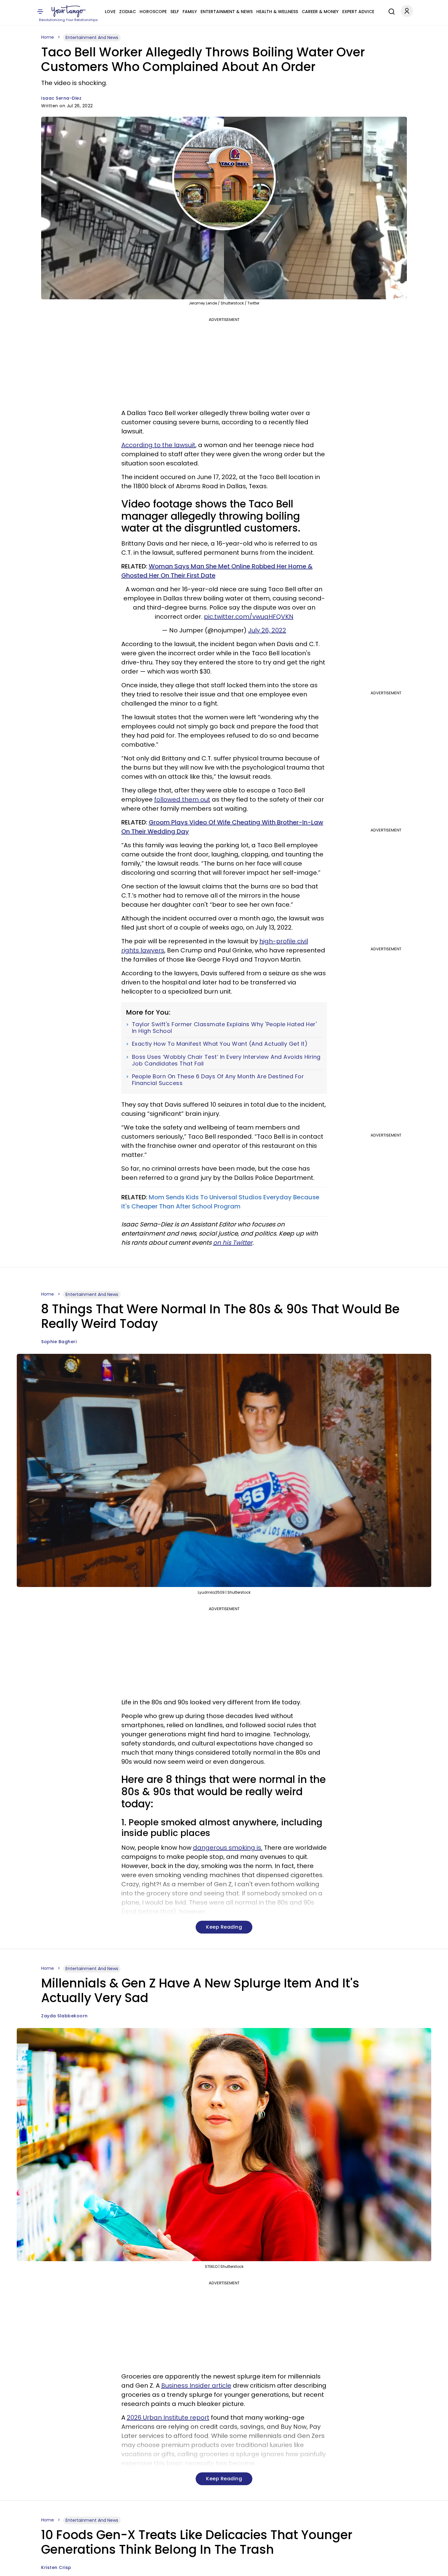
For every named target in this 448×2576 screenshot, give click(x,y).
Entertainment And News (92, 37)
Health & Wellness (277, 12)
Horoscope (153, 12)
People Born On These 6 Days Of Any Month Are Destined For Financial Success (218, 1080)
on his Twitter (233, 1243)
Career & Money (320, 12)
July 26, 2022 (267, 630)
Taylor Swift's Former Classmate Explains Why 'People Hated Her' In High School (224, 1028)
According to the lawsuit (158, 445)
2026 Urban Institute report (168, 2418)
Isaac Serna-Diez (61, 98)
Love (110, 12)
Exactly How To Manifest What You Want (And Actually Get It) (220, 1044)
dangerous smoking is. (228, 1848)
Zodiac (128, 12)
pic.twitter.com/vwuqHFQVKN (249, 617)
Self (175, 12)
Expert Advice (358, 12)
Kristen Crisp (56, 2567)
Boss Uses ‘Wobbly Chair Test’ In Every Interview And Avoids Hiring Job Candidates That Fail (226, 1060)
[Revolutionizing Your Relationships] (69, 11)
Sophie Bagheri (59, 1342)
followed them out (182, 799)
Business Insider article (196, 2386)
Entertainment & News (227, 12)
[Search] (390, 11)
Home (48, 37)
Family (190, 12)
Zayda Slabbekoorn (64, 2016)
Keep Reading (224, 1927)
